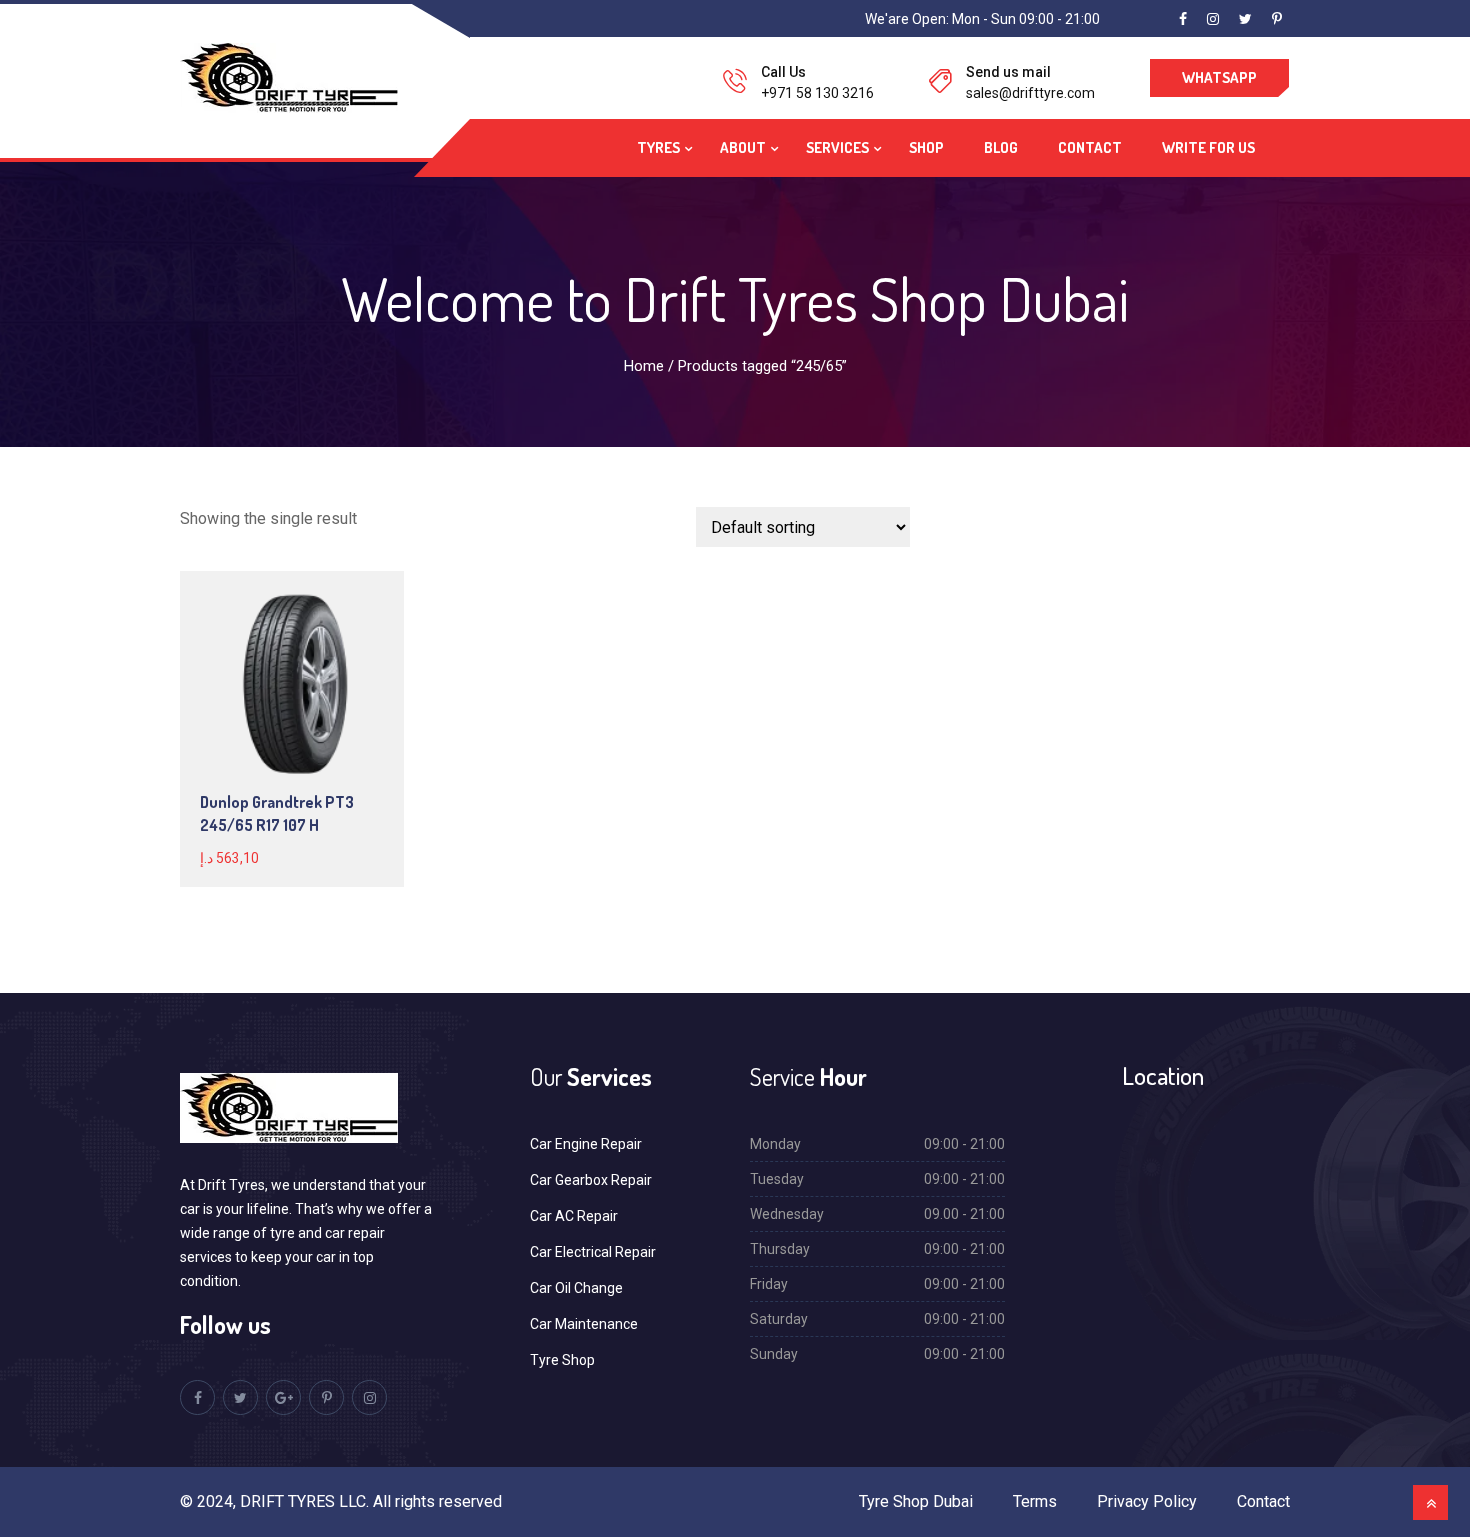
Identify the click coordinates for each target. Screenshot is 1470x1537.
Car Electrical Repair (593, 1252)
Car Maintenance (584, 1324)
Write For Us (1208, 147)
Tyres (658, 147)
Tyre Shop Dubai (916, 1501)
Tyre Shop (562, 1360)
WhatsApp (1219, 77)
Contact (1090, 147)
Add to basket (291, 683)
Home (644, 366)
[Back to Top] (1430, 1502)
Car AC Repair (574, 1216)
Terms (1035, 1501)
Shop (926, 147)
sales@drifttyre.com (1030, 93)
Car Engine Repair (586, 1144)
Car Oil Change (576, 1288)
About (743, 147)
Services (837, 147)
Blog (1001, 147)
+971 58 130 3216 (817, 93)
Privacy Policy (1147, 1501)
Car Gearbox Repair (591, 1180)
